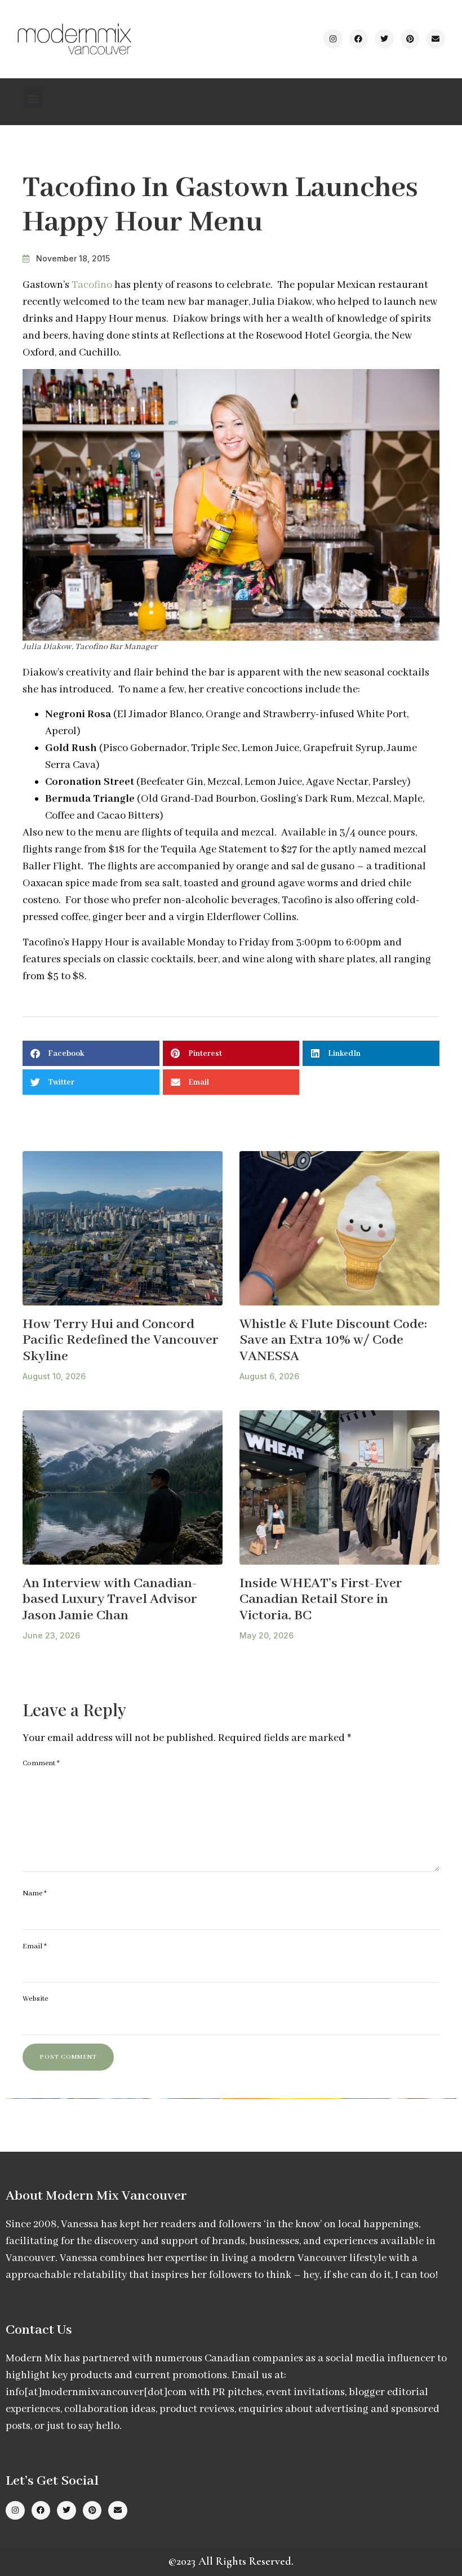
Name (35, 1893)
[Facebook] (359, 39)
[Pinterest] (410, 39)
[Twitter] (384, 39)
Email (35, 1946)
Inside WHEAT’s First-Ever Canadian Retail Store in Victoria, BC (321, 1600)
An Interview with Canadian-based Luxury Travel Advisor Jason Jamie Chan (110, 1600)
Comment (41, 1763)
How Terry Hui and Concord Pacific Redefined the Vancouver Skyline (121, 1340)
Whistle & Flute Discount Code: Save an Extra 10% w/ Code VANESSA (333, 1340)
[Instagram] (333, 39)
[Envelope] (436, 39)
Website (35, 1999)
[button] (34, 99)
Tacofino (92, 285)
